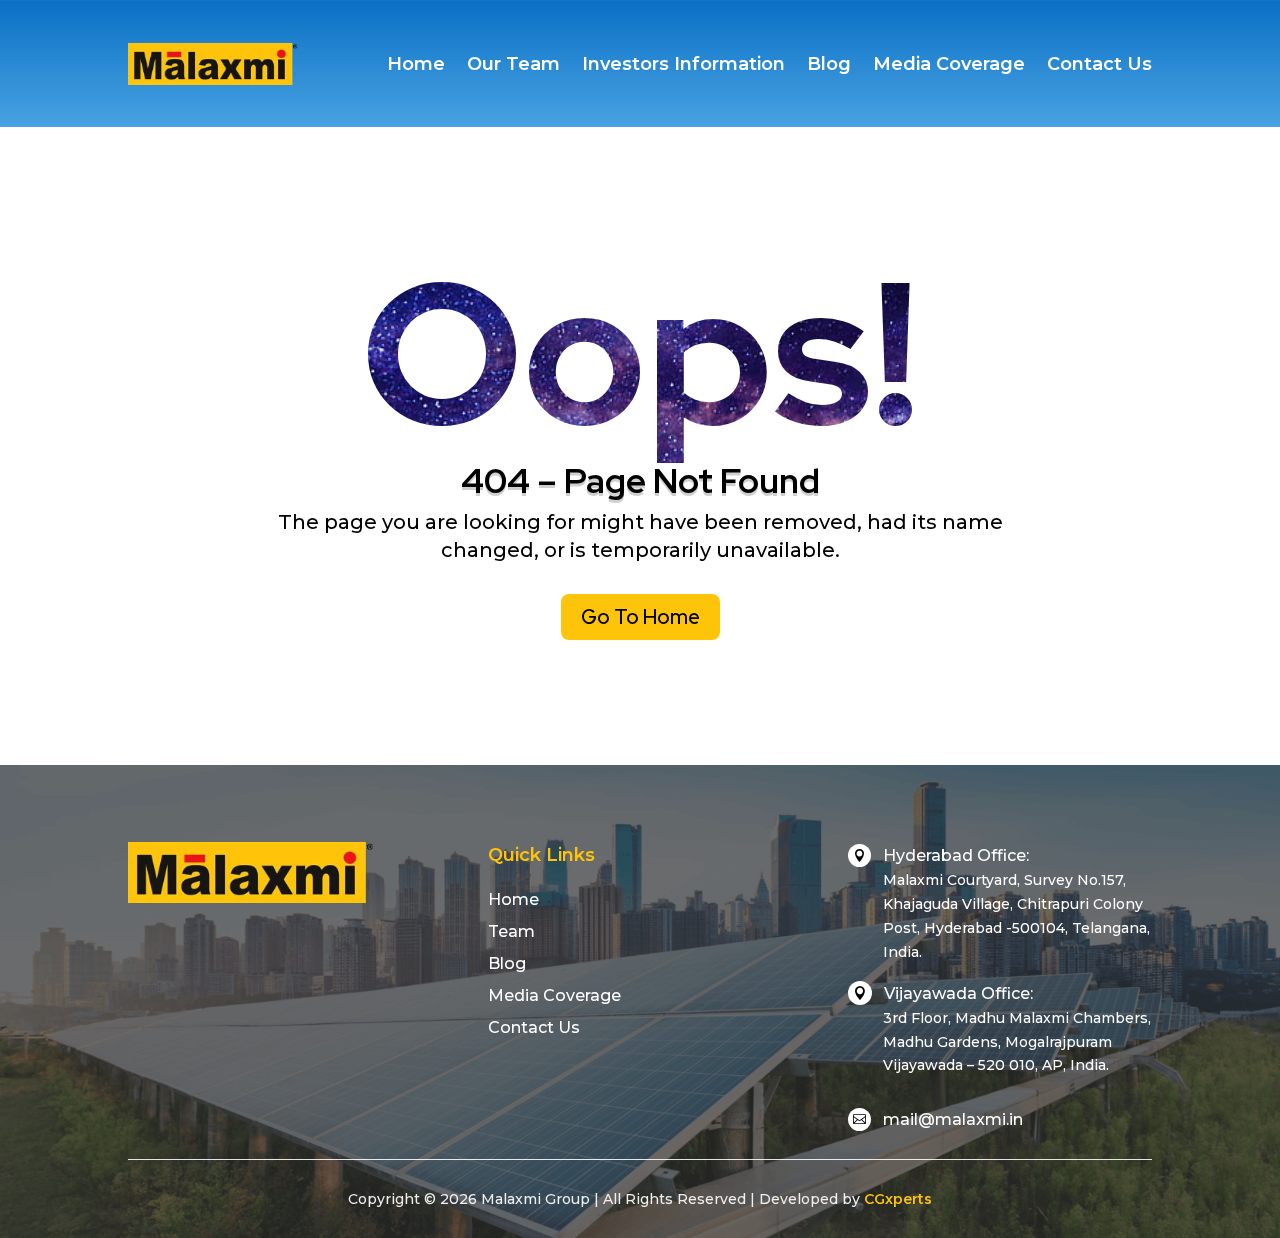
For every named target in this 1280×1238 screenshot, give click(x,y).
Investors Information (683, 64)
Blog (829, 64)
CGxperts (898, 1199)
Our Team (513, 64)
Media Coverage (949, 64)
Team (511, 931)
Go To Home (640, 617)
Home (416, 64)
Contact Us (1099, 64)
